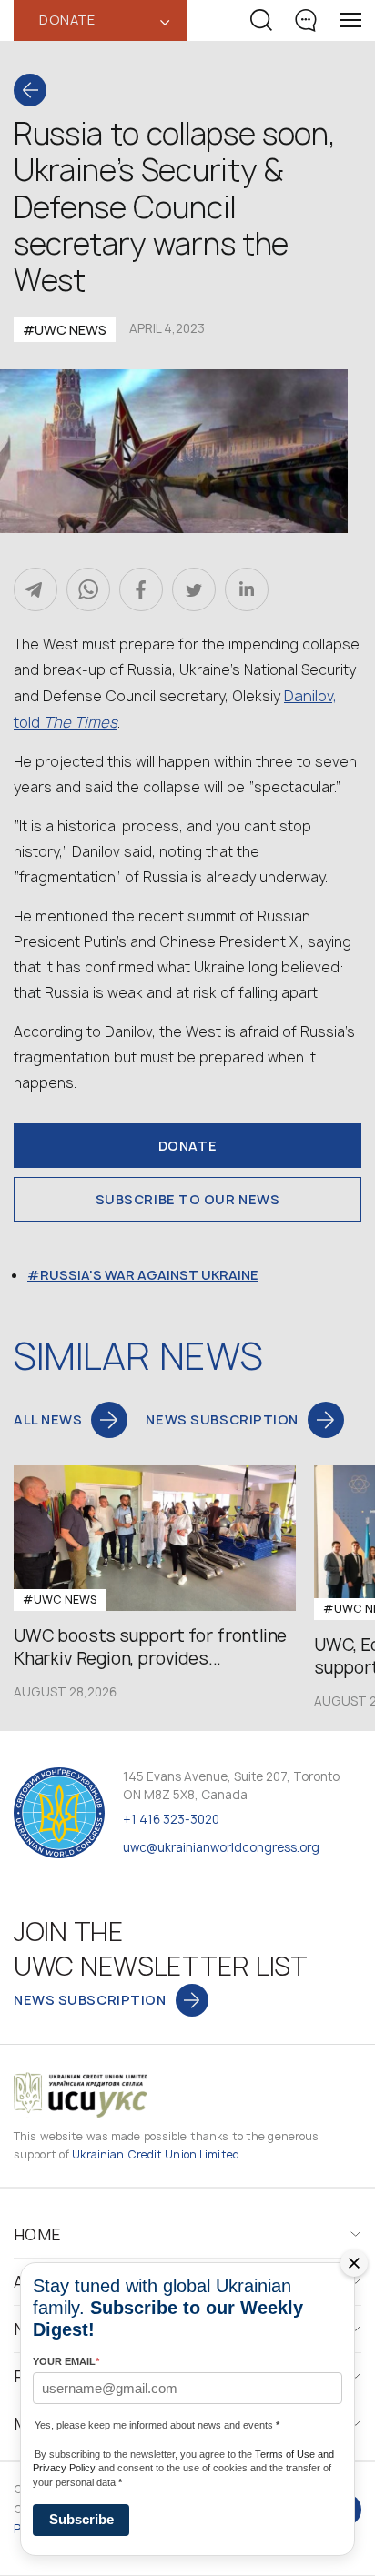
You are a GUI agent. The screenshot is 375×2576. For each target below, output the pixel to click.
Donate (187, 1146)
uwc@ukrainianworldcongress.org (221, 1847)
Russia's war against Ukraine (149, 1275)
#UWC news (65, 330)
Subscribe (81, 2519)
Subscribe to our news (188, 1199)
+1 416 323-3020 (171, 1819)
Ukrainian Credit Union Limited (156, 2154)
